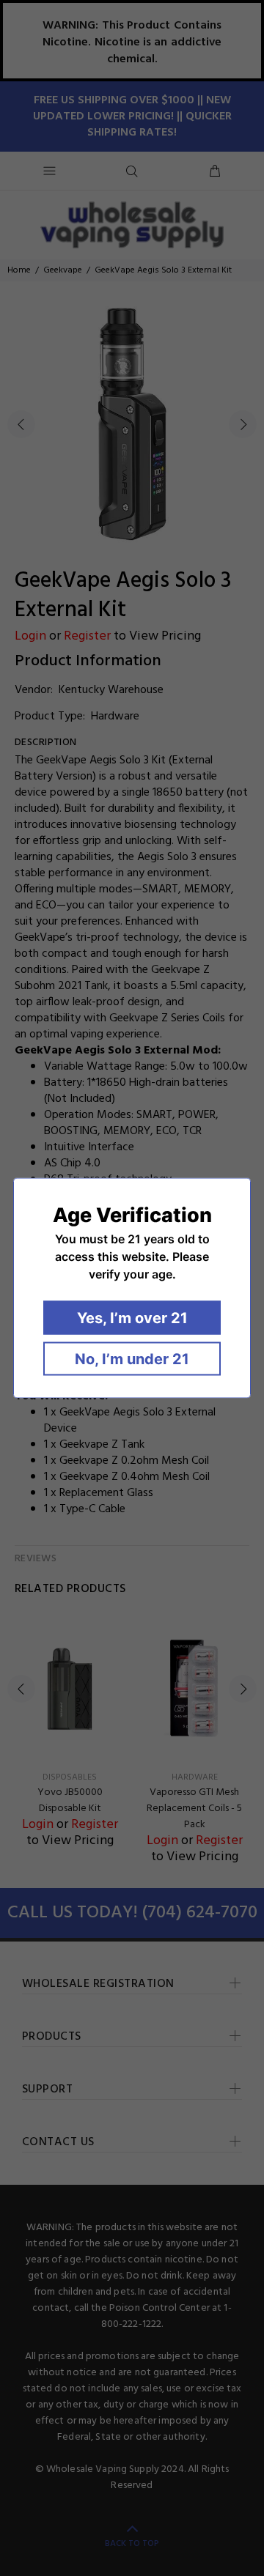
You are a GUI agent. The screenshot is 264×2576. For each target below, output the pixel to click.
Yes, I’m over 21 (132, 1318)
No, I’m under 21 (132, 1359)
